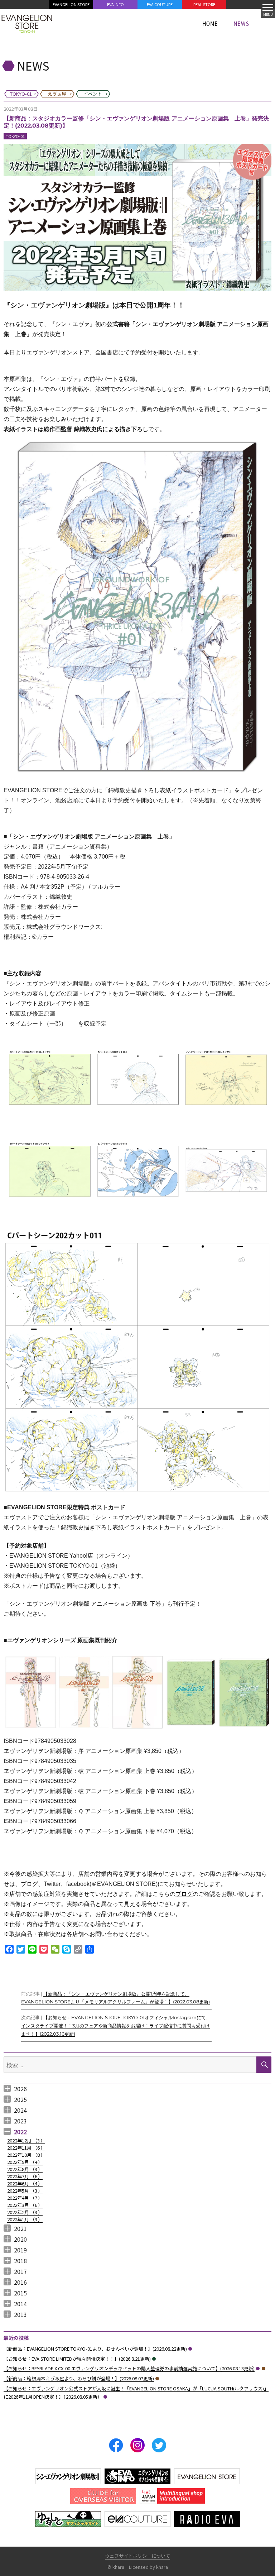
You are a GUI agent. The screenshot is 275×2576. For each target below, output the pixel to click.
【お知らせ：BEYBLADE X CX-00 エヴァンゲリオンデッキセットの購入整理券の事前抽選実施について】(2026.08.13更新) (129, 2368)
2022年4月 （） (25, 2198)
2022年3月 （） (25, 2205)
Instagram (137, 2445)
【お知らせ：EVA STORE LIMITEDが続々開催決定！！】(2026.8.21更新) (77, 2359)
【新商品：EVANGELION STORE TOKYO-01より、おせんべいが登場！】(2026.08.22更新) (95, 2349)
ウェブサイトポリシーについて (137, 2556)
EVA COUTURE (160, 4)
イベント (154, 2359)
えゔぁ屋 (264, 2369)
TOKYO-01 (15, 136)
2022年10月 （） (26, 2155)
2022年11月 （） (26, 2148)
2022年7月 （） (25, 2176)
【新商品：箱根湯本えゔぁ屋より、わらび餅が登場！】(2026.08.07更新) (79, 2378)
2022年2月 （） (25, 2212)
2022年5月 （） (25, 2191)
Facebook (116, 2445)
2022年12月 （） (26, 2140)
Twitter (159, 2445)
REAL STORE (204, 4)
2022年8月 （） (25, 2169)
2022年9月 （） (25, 2162)
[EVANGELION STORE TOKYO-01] (27, 23)
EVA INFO (115, 4)
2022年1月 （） (25, 2219)
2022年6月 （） (25, 2183)
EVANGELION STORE (71, 4)
